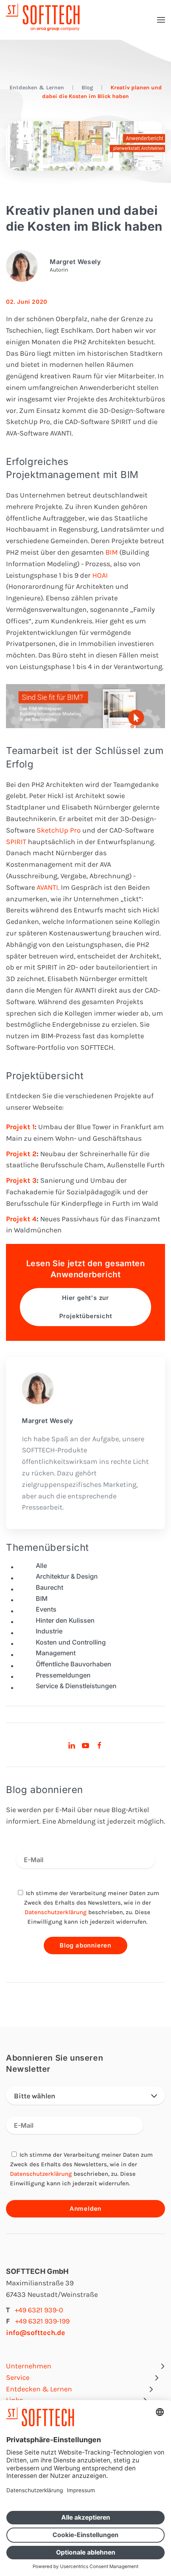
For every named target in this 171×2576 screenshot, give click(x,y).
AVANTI (47, 887)
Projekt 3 (21, 1180)
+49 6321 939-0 (39, 2310)
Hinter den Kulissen (65, 1620)
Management (56, 1653)
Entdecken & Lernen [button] (39, 2389)
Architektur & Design (67, 1576)
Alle (41, 1566)
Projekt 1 (20, 1127)
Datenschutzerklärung (56, 1912)
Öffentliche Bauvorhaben (74, 1664)
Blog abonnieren (85, 1945)
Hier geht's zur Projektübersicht (86, 1307)
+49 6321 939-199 (42, 2321)
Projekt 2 (21, 1154)
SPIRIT (17, 842)
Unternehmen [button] (29, 2366)
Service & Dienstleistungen (76, 1686)
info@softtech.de (36, 2333)
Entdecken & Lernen (37, 88)
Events (46, 1609)
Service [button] (18, 2377)
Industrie (49, 1631)
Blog (87, 88)
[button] (161, 20)
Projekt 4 (21, 1219)
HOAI (99, 575)
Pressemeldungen (63, 1675)
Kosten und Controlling (71, 1642)
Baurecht (50, 1587)
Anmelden (85, 2209)
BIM (112, 552)
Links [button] (15, 2400)
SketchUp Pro (58, 830)
